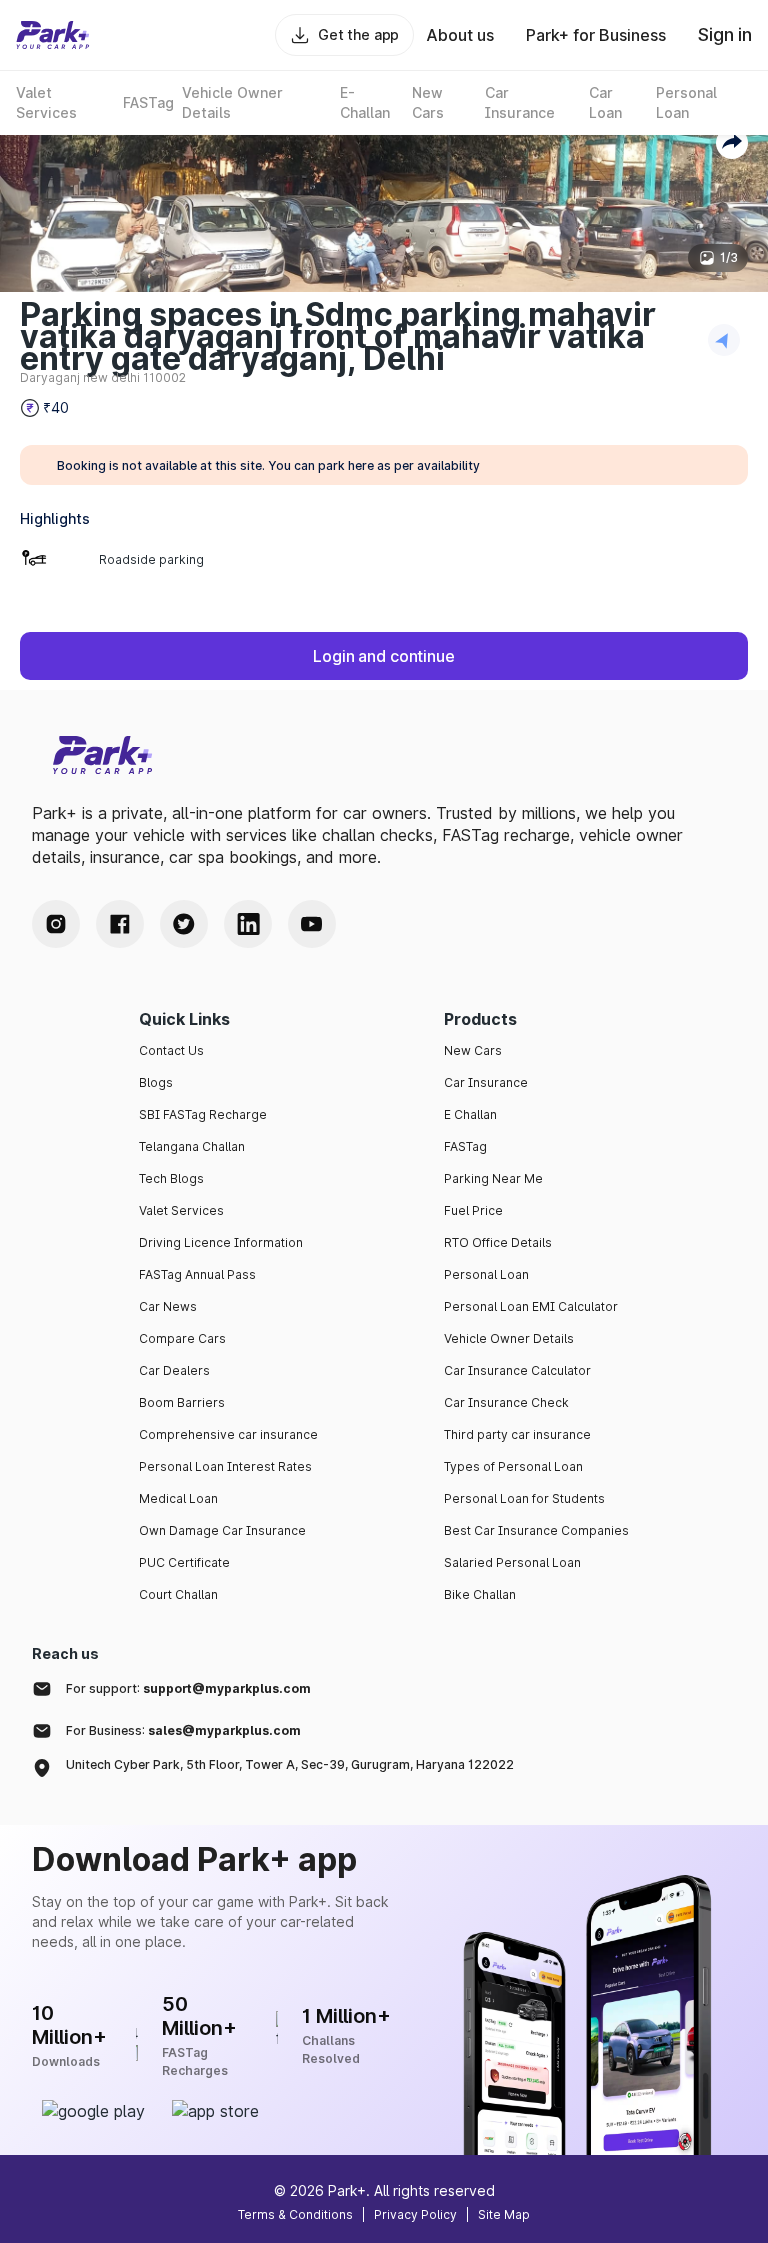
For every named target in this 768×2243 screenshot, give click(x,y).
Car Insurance (486, 1082)
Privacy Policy (415, 2214)
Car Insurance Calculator (517, 1370)
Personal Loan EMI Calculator (531, 1306)
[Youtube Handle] (312, 924)
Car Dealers (174, 1370)
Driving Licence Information (221, 1242)
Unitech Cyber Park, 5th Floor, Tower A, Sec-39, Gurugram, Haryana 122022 (290, 1764)
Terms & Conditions (295, 2214)
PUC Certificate (184, 1562)
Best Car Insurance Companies (536, 1530)
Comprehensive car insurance (228, 1434)
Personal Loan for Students (524, 1498)
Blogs (156, 1082)
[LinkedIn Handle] (248, 924)
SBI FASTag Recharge (203, 1114)
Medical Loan (178, 1498)
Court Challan (178, 1594)
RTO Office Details (498, 1242)
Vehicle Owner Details (509, 1338)
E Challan (470, 1114)
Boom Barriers (182, 1402)
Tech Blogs (171, 1178)
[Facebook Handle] (120, 924)
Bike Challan (480, 1594)
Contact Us (171, 1050)
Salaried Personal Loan (512, 1562)
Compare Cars (182, 1338)
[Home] (53, 35)
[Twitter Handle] (184, 924)
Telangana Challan (192, 1146)
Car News (168, 1306)
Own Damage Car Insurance (222, 1530)
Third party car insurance (517, 1434)
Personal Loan (486, 1274)
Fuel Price (473, 1210)
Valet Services (181, 1210)
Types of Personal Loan (513, 1466)
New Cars (473, 1050)
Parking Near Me (493, 1178)
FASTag (465, 1146)
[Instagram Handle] (56, 924)
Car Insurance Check (506, 1402)
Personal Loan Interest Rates (225, 1466)
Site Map (504, 2214)
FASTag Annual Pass (197, 1274)
